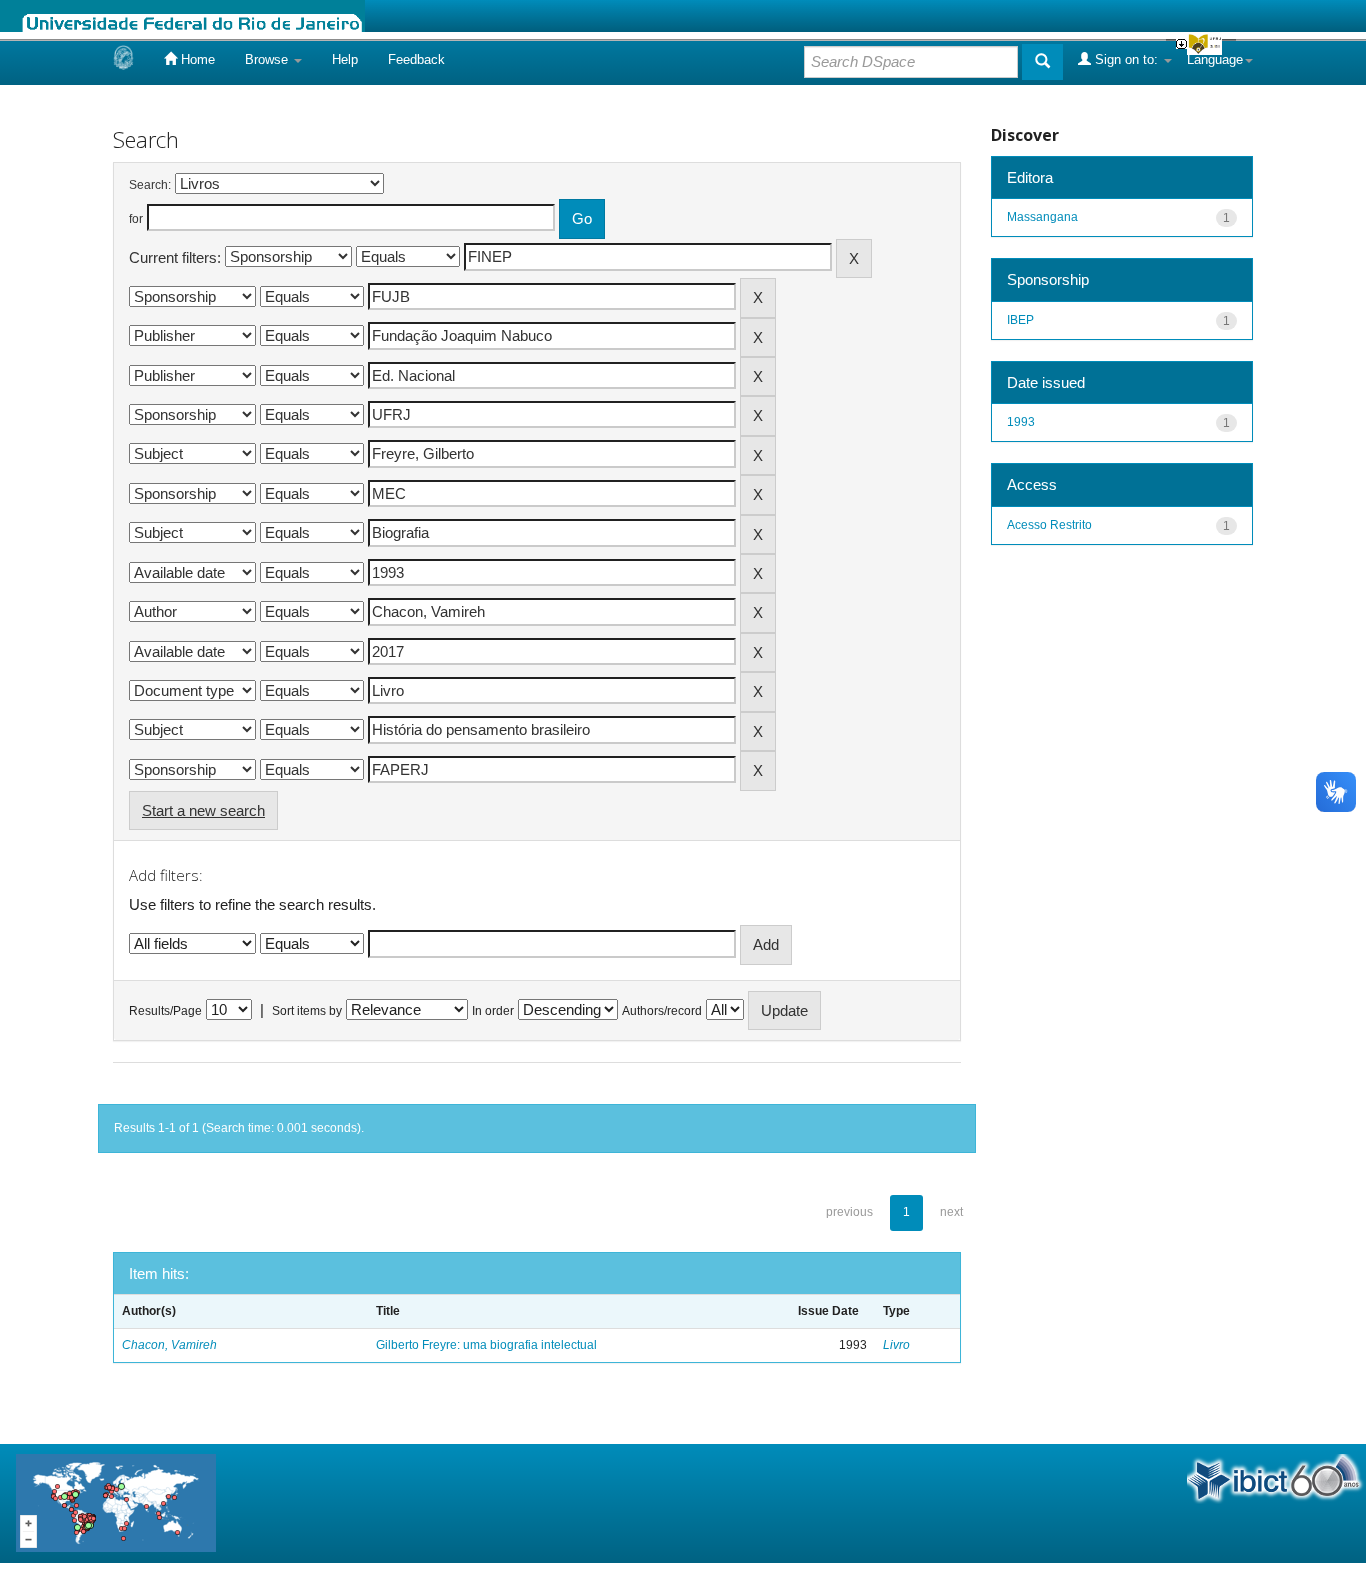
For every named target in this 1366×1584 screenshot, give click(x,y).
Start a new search (203, 810)
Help (345, 59)
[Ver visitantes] (116, 1502)
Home (196, 59)
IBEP (1020, 320)
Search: (150, 185)
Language (1215, 59)
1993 (1021, 422)
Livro (896, 1345)
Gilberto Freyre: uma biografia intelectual (486, 1345)
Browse (268, 59)
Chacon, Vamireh (169, 1345)
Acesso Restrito (1049, 525)
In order (493, 1011)
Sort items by (307, 1011)
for (136, 219)
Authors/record (662, 1011)
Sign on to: (1126, 59)
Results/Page (165, 1011)
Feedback (416, 59)
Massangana (1042, 217)
